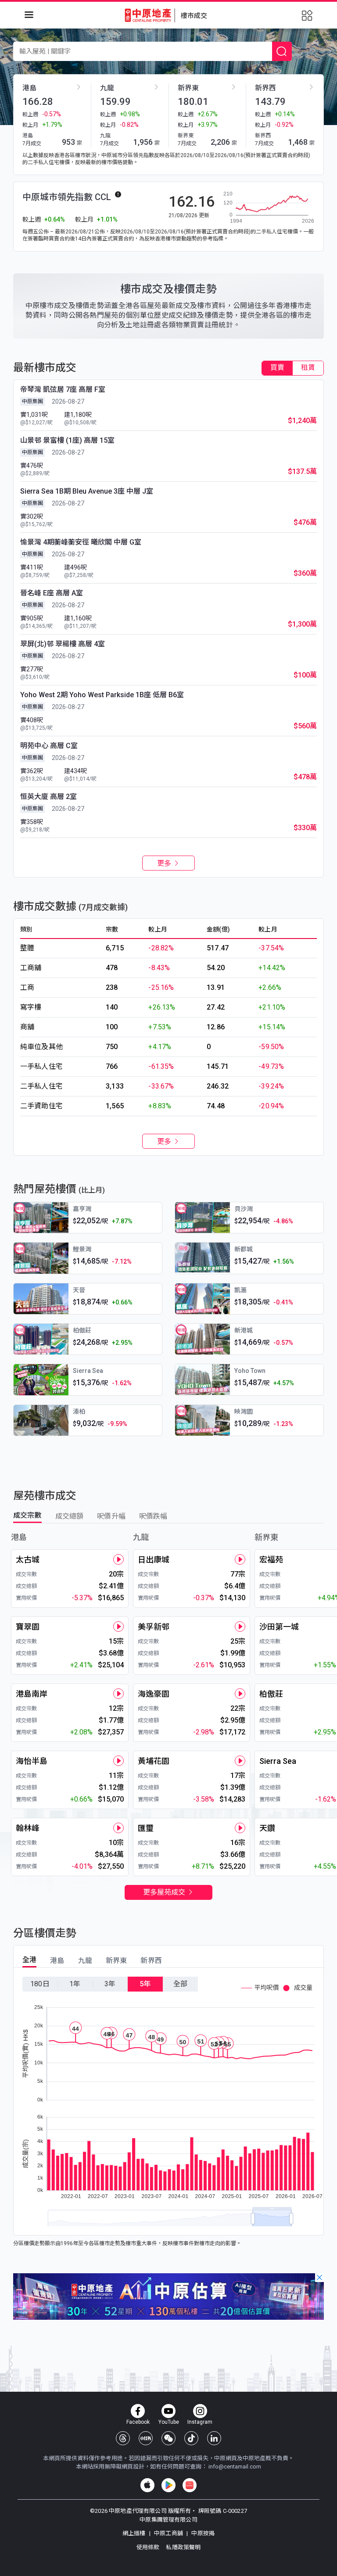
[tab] (277, 368)
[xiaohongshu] (146, 2438)
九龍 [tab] (85, 1961)
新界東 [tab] (116, 1961)
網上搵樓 (135, 2533)
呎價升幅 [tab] (111, 1516)
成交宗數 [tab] (27, 1515)
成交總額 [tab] (70, 1516)
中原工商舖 (168, 2533)
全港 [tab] (29, 1960)
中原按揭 (202, 2533)
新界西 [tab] (151, 1961)
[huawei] (190, 2485)
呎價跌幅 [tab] (153, 1516)
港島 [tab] (57, 1961)
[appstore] (147, 2485)
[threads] (123, 2438)
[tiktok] (191, 2438)
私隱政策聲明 (183, 2547)
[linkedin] (214, 2438)
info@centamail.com (235, 2467)
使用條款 (149, 2547)
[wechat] (168, 2438)
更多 (165, 863)
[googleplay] (168, 2485)
